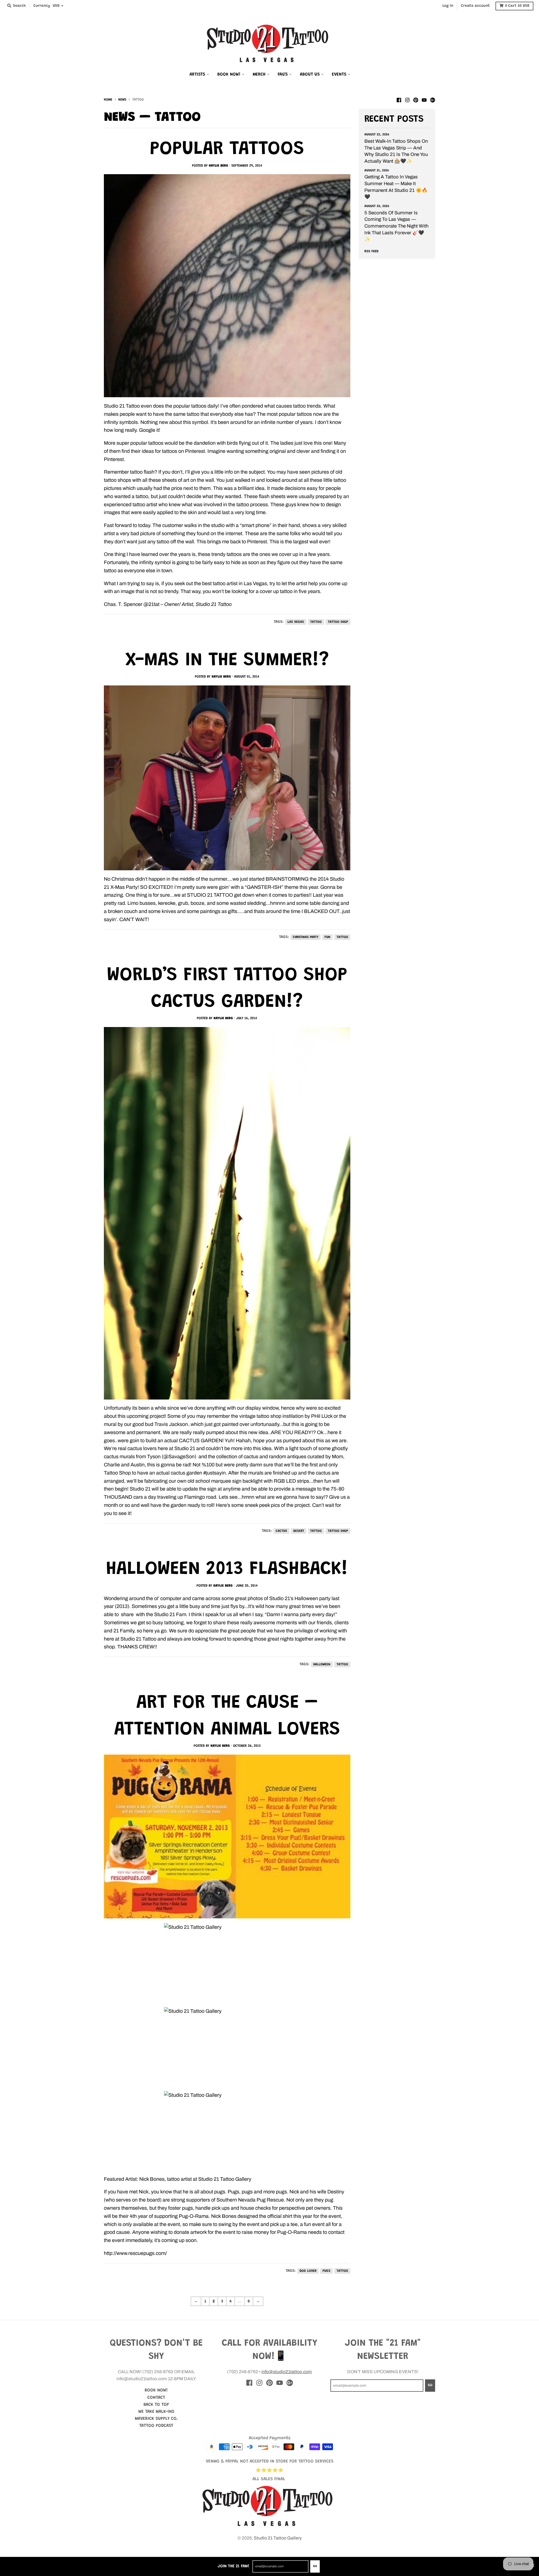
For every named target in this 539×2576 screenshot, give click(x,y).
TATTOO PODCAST (156, 2426)
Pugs (326, 2271)
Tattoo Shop (338, 622)
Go (315, 2566)
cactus (281, 1531)
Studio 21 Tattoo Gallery (278, 2538)
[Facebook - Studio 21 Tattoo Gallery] (399, 99)
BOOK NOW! (156, 2390)
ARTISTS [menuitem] (197, 74)
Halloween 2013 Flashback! (227, 1570)
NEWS (122, 100)
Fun (327, 937)
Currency (42, 6)
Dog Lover (308, 2271)
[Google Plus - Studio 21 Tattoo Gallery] (433, 99)
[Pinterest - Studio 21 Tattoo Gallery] (416, 99)
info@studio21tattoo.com (287, 2372)
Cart (517, 6)
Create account (475, 6)
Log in (448, 6)
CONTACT (156, 2398)
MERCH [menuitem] (259, 74)
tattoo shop (338, 1531)
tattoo (316, 1531)
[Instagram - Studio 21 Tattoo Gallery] (407, 99)
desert (299, 1531)
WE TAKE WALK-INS (156, 2412)
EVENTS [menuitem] (339, 74)
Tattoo (316, 622)
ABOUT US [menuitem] (310, 74)
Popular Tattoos (227, 150)
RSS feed (371, 251)
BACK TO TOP (156, 2405)
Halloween (322, 1664)
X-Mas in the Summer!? (227, 661)
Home (108, 100)
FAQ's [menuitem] (283, 74)
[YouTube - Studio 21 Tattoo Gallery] (424, 99)
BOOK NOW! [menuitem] (229, 74)
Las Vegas (296, 622)
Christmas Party (306, 937)
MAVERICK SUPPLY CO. (156, 2419)
